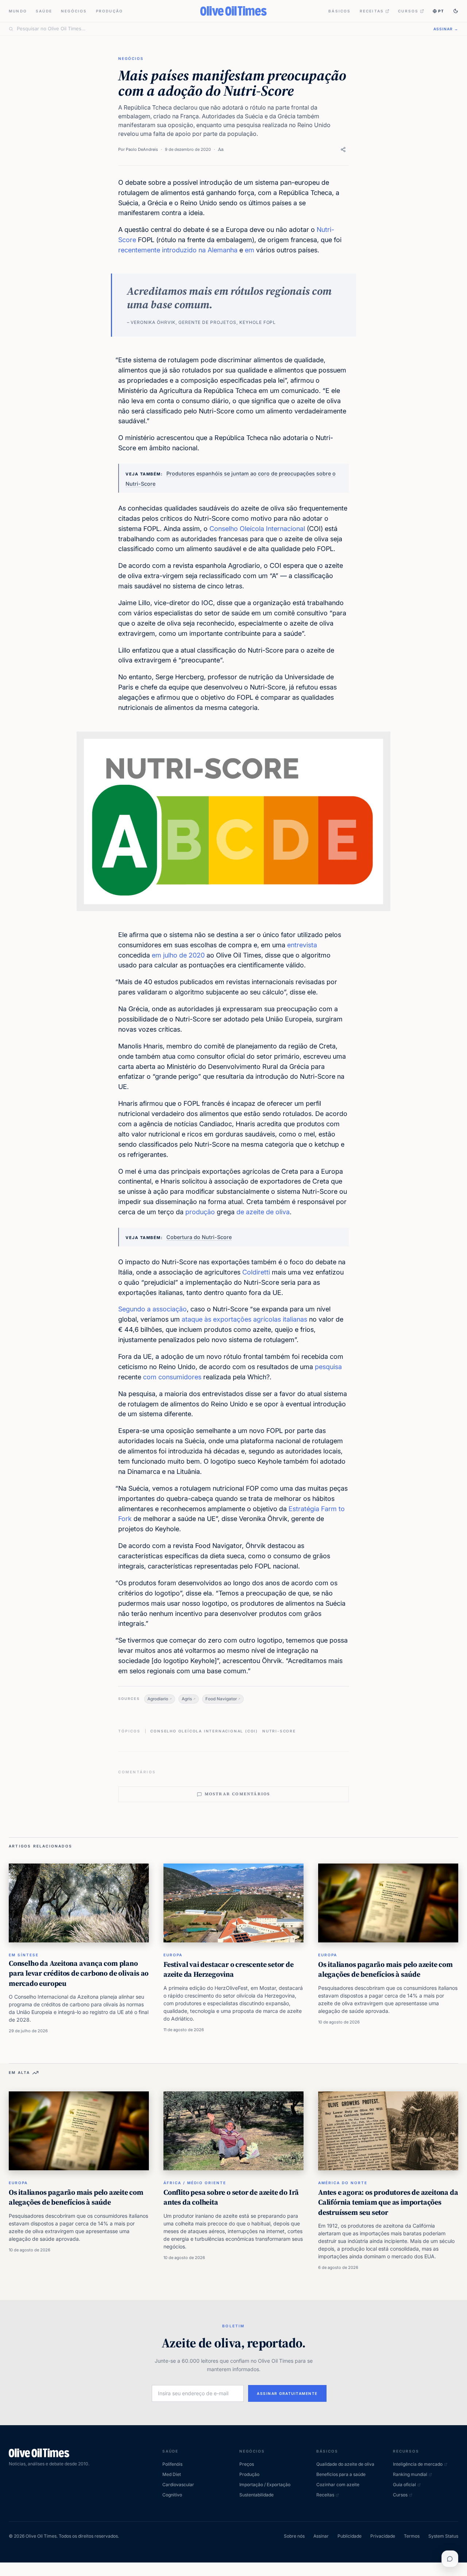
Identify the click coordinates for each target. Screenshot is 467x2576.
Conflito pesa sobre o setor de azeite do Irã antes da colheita (231, 2197)
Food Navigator (221, 1699)
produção (200, 1212)
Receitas (372, 11)
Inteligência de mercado (418, 2464)
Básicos (339, 11)
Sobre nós (294, 2536)
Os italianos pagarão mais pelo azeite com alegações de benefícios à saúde (385, 1969)
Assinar (321, 2536)
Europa (173, 1955)
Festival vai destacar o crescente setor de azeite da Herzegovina (229, 1969)
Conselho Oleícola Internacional (257, 529)
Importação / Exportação (265, 2485)
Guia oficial (404, 2485)
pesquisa (328, 1367)
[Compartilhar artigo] (343, 150)
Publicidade (350, 2536)
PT (441, 11)
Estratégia (304, 1509)
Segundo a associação (153, 1309)
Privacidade (383, 2536)
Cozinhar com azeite (338, 2485)
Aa (221, 149)
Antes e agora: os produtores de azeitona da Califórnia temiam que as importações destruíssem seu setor (388, 2202)
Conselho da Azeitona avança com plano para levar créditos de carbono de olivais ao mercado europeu (79, 1973)
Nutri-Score (279, 1731)
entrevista (302, 945)
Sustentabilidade (256, 2495)
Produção (110, 11)
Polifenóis (172, 2464)
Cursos (408, 11)
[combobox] (221, 29)
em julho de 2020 (178, 955)
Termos (412, 2536)
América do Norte (343, 2183)
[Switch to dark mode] (456, 11)
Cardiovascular (178, 2485)
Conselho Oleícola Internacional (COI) (204, 1731)
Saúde (44, 11)
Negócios (74, 11)
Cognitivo (172, 2495)
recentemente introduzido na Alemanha (178, 250)
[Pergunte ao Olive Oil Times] (450, 2559)
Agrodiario (158, 1699)
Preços (247, 2464)
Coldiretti (256, 1272)
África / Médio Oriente (195, 2183)
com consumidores (172, 1377)
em (250, 250)
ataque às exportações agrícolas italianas (244, 1319)
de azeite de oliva (263, 1212)
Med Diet (172, 2474)
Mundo (18, 11)
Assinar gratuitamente (287, 2393)
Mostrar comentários (238, 1794)
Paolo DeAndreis (142, 149)
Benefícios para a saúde (341, 2474)
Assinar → (446, 29)
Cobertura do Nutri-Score (199, 1237)
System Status (443, 2536)
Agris (187, 1699)
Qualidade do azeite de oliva (345, 2464)
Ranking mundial (410, 2474)
